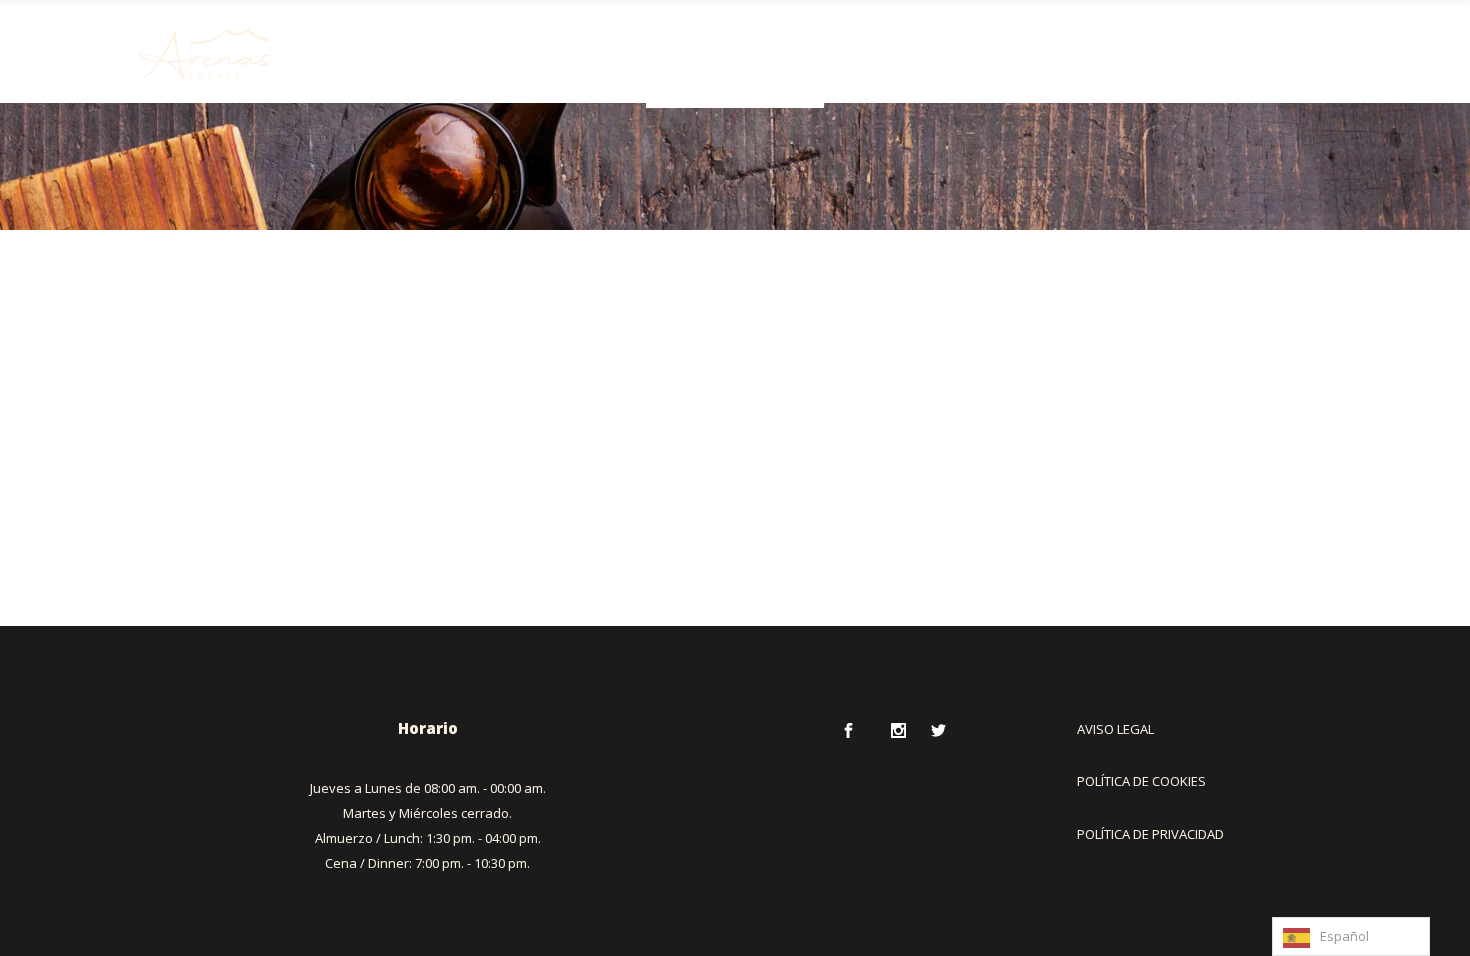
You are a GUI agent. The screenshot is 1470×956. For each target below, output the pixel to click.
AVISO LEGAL (1115, 729)
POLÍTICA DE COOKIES (1141, 781)
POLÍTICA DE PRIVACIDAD (1150, 834)
